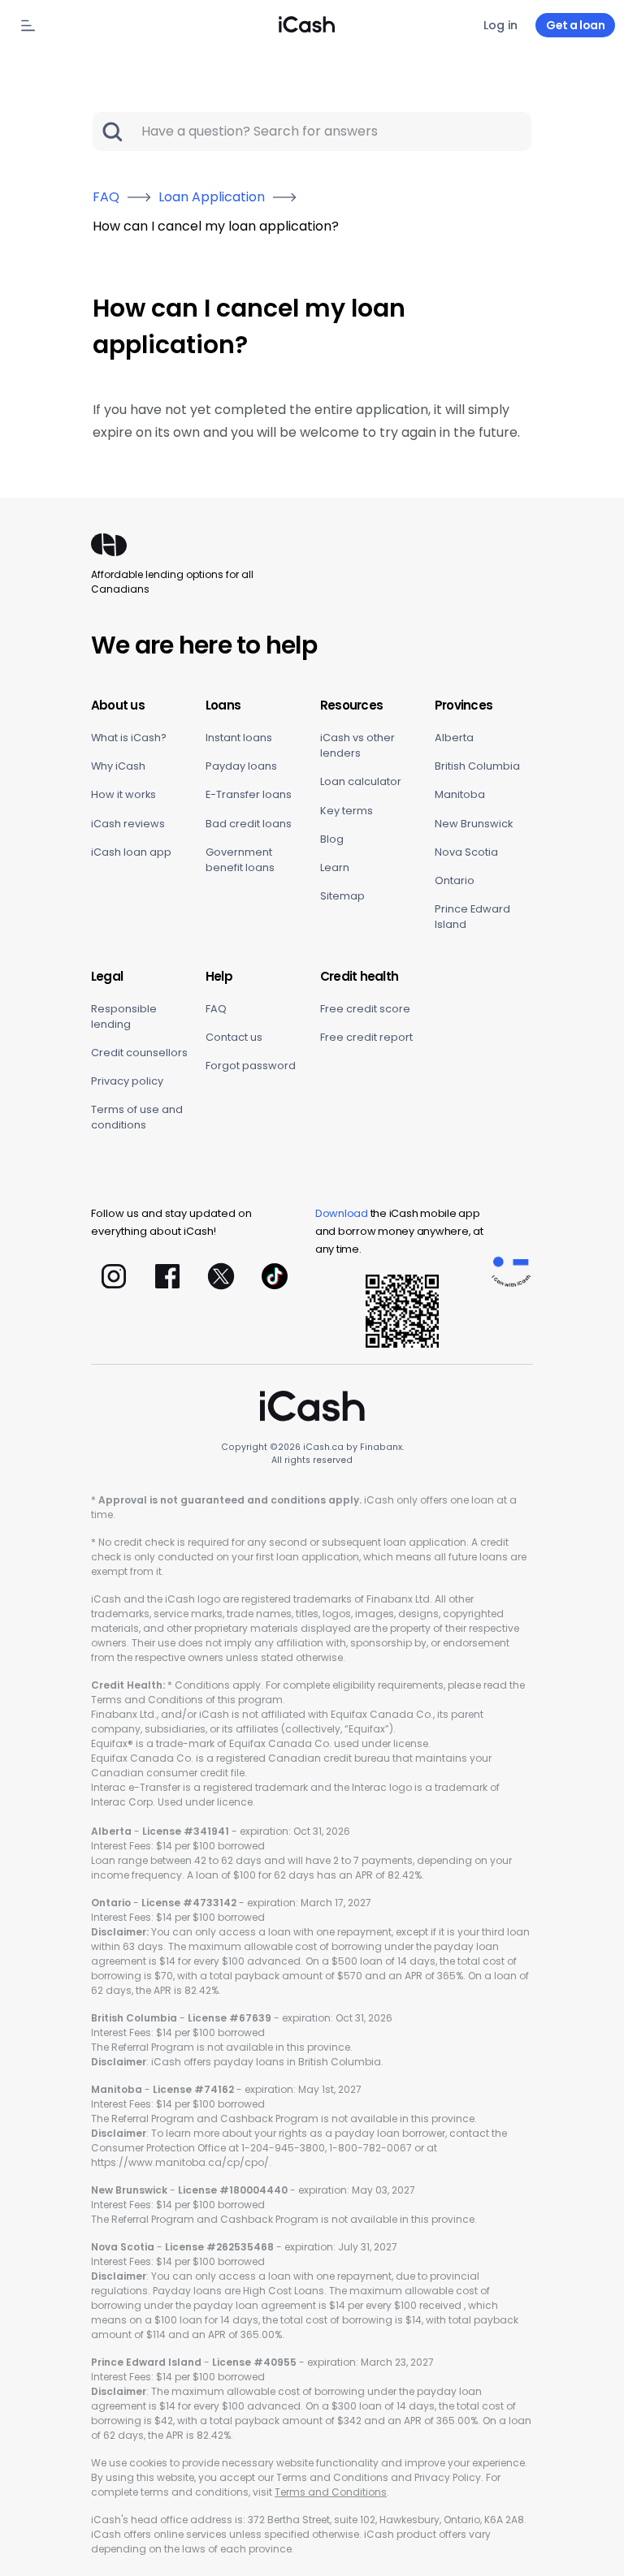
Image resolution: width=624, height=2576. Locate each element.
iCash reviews (128, 824)
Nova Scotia (466, 852)
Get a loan (575, 25)
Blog (332, 839)
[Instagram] (114, 1276)
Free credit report (366, 1037)
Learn (335, 867)
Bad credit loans (249, 824)
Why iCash (118, 766)
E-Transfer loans (249, 794)
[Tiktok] (275, 1276)
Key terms (347, 811)
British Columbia (477, 766)
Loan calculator (361, 781)
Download (342, 1213)
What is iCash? (129, 738)
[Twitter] (221, 1276)
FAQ (216, 1009)
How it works (123, 794)
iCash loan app (131, 852)
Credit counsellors (139, 1053)
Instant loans (239, 738)
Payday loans (241, 766)
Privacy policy (127, 1081)
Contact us (234, 1037)
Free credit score (365, 1009)
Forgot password (251, 1066)
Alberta (454, 738)
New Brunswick (474, 824)
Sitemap (342, 896)
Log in (500, 25)
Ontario (455, 880)
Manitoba (460, 794)
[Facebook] (167, 1276)
